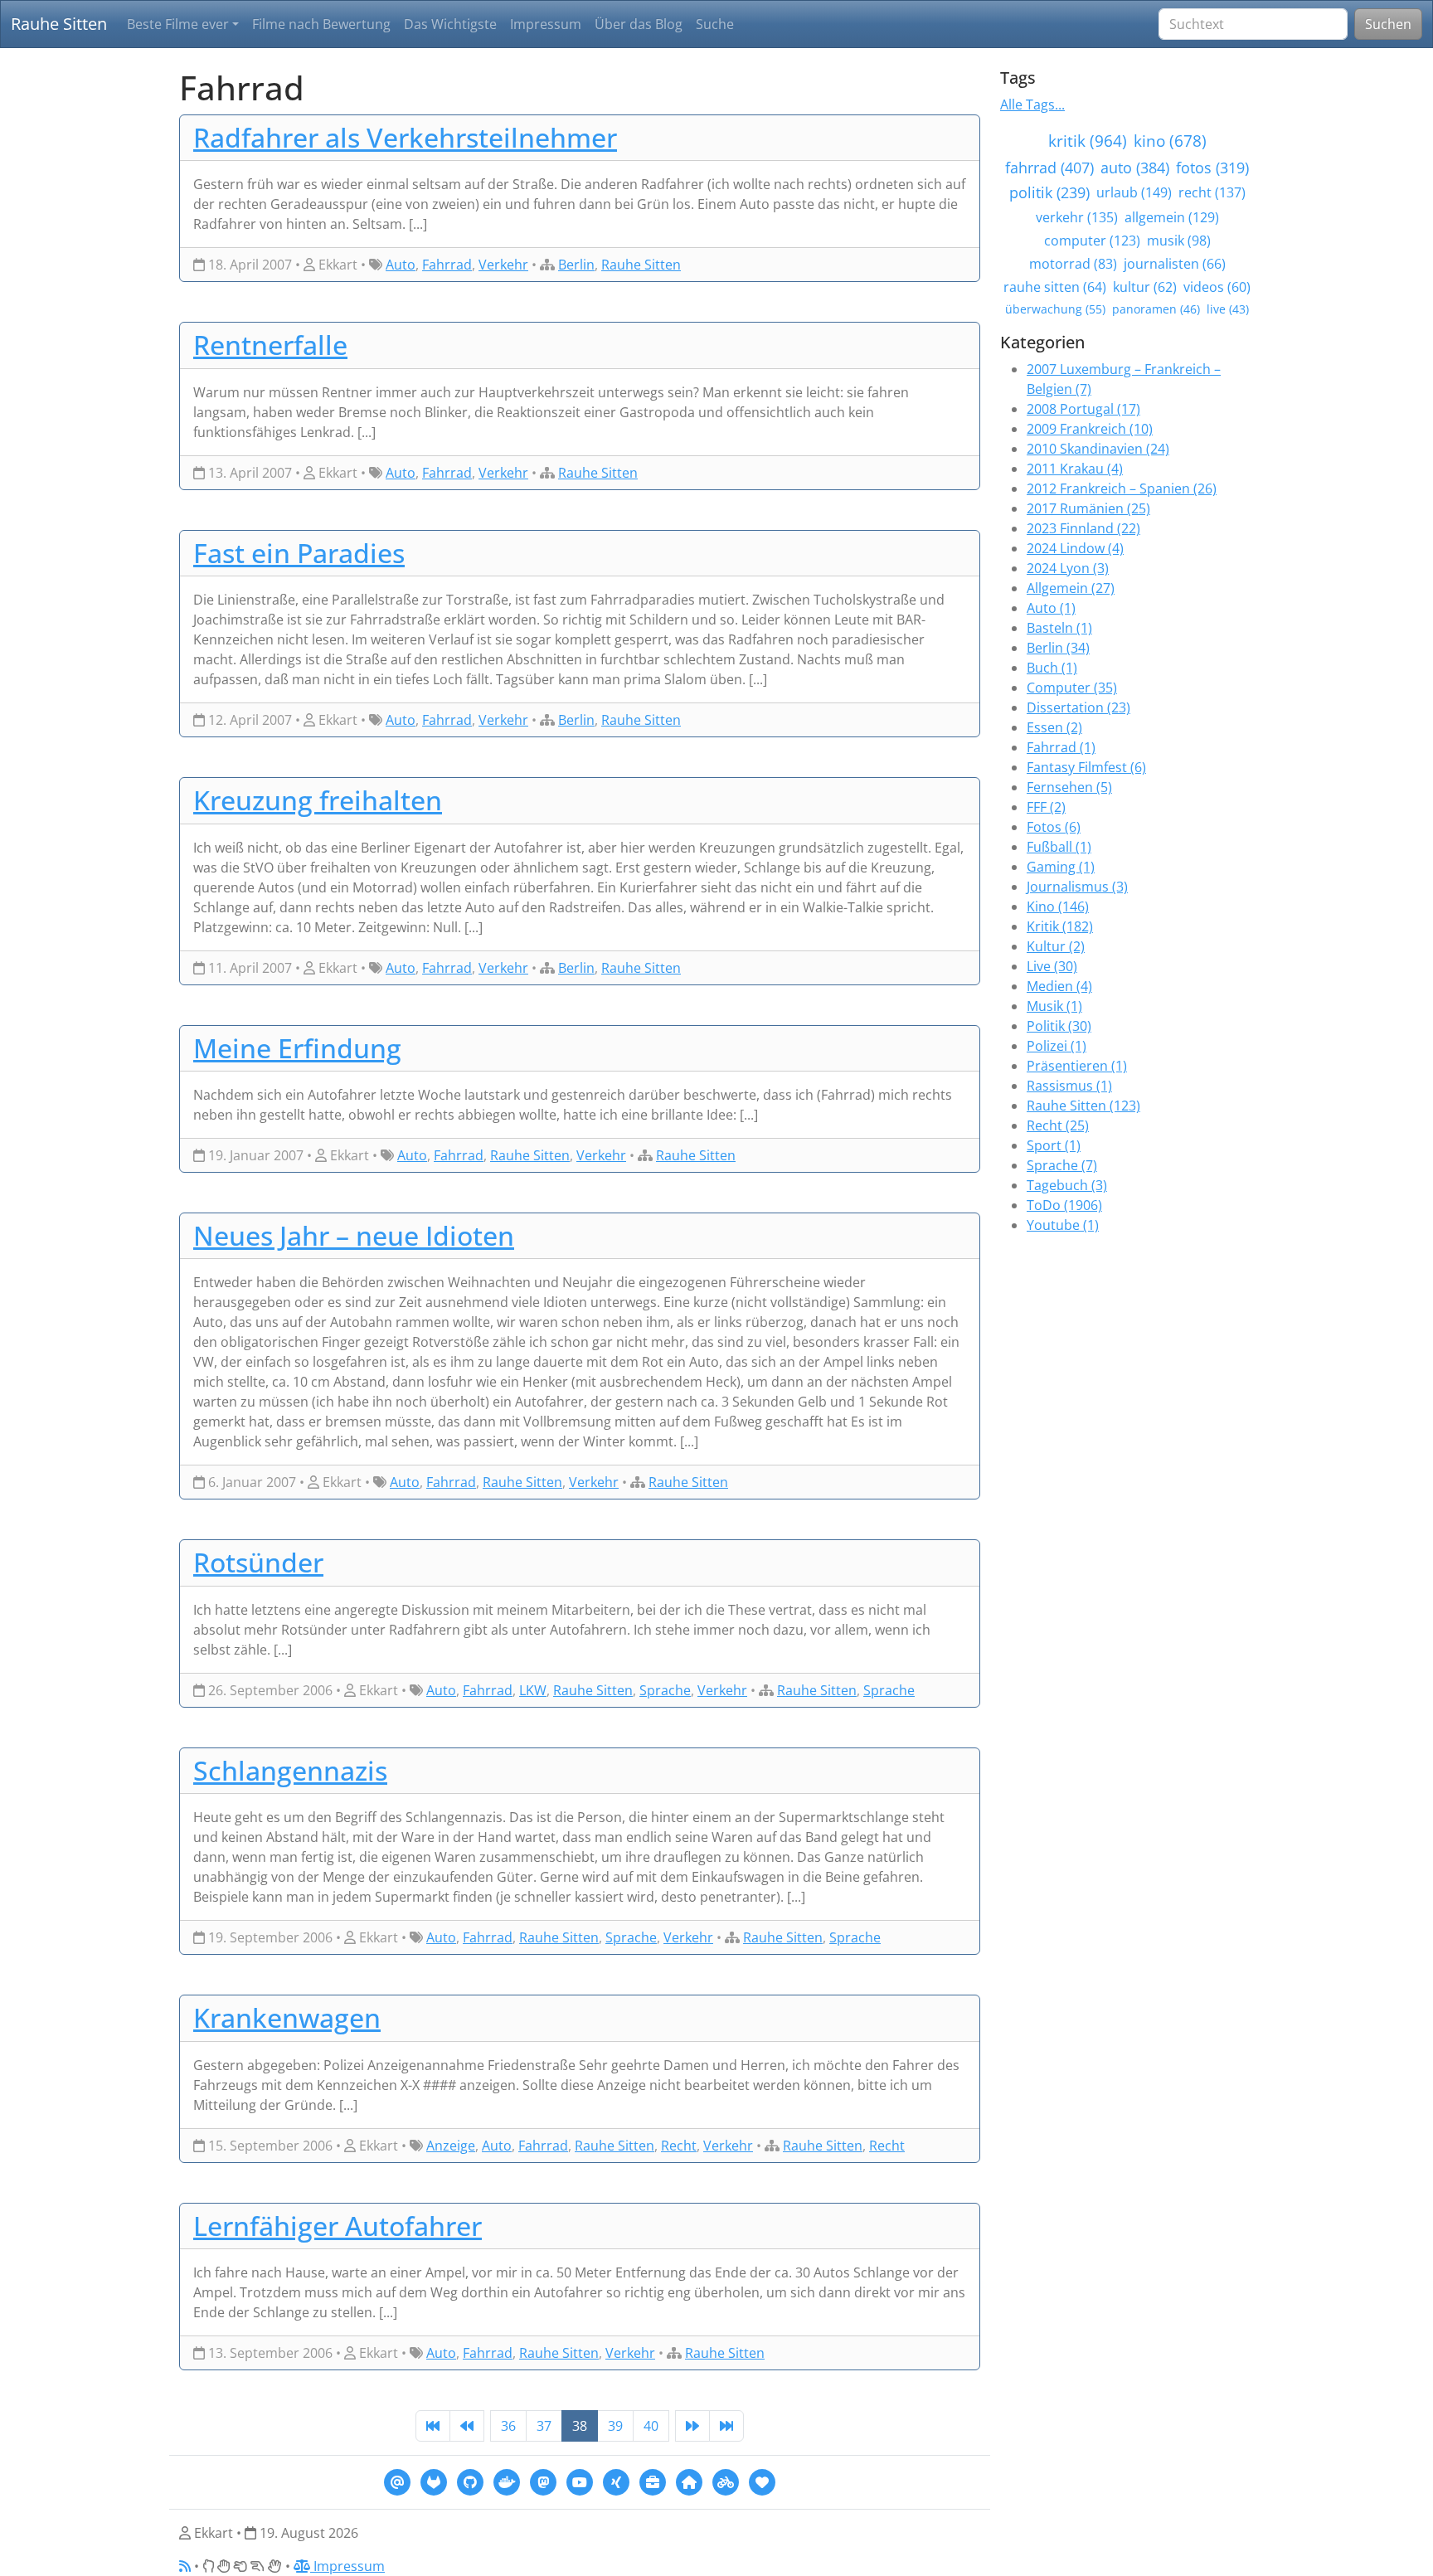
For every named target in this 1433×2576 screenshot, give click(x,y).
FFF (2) (1046, 807)
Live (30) (1052, 966)
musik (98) (1179, 241)
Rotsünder (258, 1562)
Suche (715, 24)
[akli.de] (762, 2481)
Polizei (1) (1057, 1046)
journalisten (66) (1175, 264)
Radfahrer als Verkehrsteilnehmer (405, 137)
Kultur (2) (1056, 946)
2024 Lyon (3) (1068, 568)
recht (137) (1212, 192)
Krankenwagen (287, 2017)
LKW (533, 1690)
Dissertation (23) (1078, 707)
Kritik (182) (1060, 926)
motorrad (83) (1073, 264)
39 (615, 2426)
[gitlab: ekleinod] (434, 2481)
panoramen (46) (1156, 309)
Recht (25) (1058, 1125)
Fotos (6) (1054, 827)
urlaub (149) (1134, 192)
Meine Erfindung (297, 1048)
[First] (433, 2426)
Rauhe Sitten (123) (1083, 1106)
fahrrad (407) (1049, 168)
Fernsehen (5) (1069, 787)
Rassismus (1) (1069, 1086)
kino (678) (1170, 141)
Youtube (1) (1063, 1225)
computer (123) (1092, 241)
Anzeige (451, 2146)
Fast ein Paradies (299, 553)
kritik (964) (1088, 141)
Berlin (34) (1058, 648)
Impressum (546, 24)
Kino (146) (1058, 906)
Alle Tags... (1032, 104)
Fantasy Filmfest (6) (1086, 767)
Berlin (576, 265)
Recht (679, 2146)
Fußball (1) (1059, 847)
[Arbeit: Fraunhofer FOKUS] (653, 2481)
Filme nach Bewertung (321, 24)
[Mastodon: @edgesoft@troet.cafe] (543, 2481)
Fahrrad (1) (1061, 747)
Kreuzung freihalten (318, 800)
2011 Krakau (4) (1075, 469)
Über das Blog (639, 24)
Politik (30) (1059, 1026)
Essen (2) (1054, 727)
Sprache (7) (1062, 1165)
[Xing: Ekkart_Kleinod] (616, 2481)
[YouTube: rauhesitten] (580, 2481)
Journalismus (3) (1077, 887)
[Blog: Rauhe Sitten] (726, 2481)
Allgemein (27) (1071, 588)
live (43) (1228, 309)
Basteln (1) (1059, 628)
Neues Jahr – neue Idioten (354, 1235)
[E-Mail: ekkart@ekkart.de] (397, 2481)
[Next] (692, 2426)
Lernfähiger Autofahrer (338, 2226)
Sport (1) (1054, 1145)
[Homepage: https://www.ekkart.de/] (689, 2481)
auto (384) (1135, 168)
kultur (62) (1145, 287)
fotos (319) (1212, 168)
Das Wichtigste (450, 24)
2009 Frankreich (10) (1090, 429)
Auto (401, 265)
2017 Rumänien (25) (1088, 508)
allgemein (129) (1172, 217)
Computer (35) (1072, 688)
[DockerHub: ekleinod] (507, 2481)
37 (544, 2426)
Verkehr (503, 265)
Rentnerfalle (270, 345)
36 (508, 2426)
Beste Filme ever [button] (178, 24)
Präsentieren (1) (1077, 1066)
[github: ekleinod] (470, 2481)
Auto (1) (1051, 608)
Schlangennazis (290, 1770)
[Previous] (467, 2426)
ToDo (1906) (1064, 1205)
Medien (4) (1059, 986)
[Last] (726, 2426)
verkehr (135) (1077, 217)
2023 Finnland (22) (1083, 528)
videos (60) (1217, 287)
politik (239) (1049, 192)
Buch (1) (1052, 668)
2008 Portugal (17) (1083, 409)
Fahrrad (447, 265)
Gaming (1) (1061, 867)
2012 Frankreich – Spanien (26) (1122, 488)
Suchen (1388, 24)
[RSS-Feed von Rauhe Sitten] (185, 2566)
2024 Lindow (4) (1075, 548)
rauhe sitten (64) (1055, 287)
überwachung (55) (1055, 309)
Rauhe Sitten (59, 24)
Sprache (665, 1690)
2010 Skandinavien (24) (1098, 449)
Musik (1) (1054, 1006)
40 (651, 2426)
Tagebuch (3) (1067, 1185)
